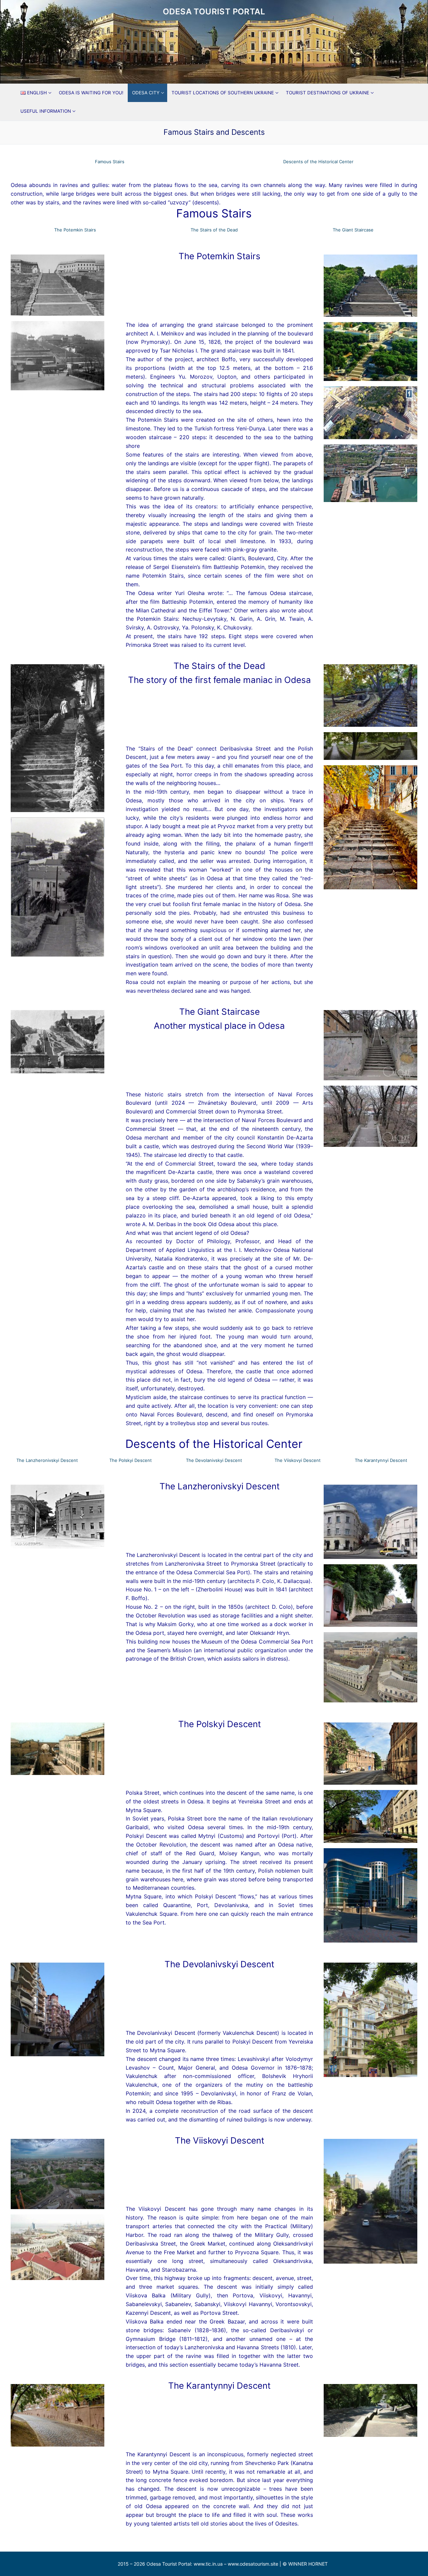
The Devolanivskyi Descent (214, 1460)
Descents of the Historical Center (318, 162)
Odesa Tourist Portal (214, 12)
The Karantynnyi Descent (381, 1460)
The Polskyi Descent (131, 1460)
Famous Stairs (110, 162)
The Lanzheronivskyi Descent (47, 1460)
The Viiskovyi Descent (298, 1460)
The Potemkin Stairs (75, 230)
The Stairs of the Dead (214, 230)
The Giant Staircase (353, 230)
